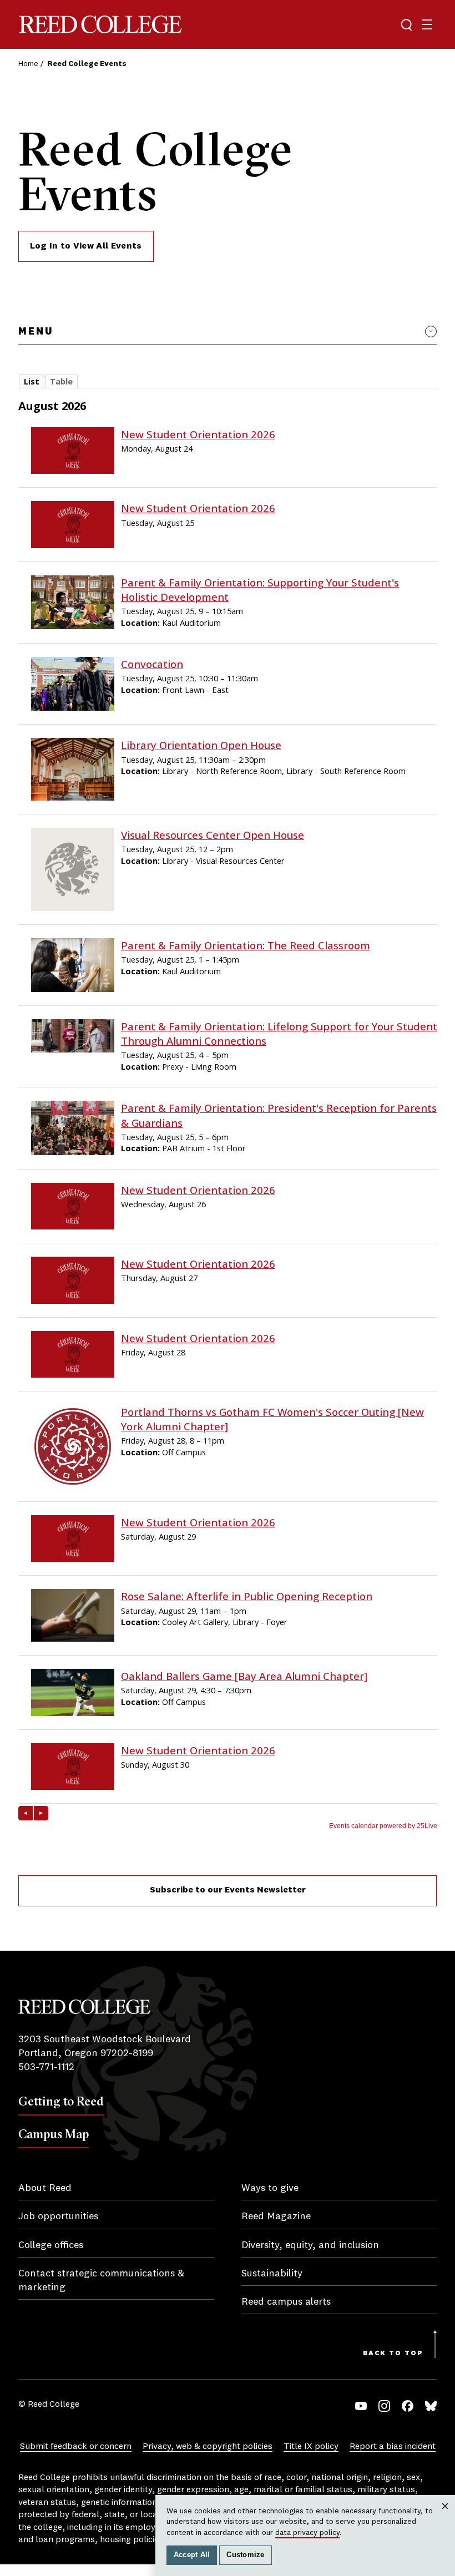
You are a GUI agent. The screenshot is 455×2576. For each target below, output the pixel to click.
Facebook (408, 2406)
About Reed (45, 2188)
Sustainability (272, 2274)
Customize (245, 2555)
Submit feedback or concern (76, 2447)
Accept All (192, 2555)
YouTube (361, 2406)
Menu (36, 332)
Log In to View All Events (86, 246)
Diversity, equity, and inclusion (310, 2245)
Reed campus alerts (286, 2302)
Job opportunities (58, 2216)
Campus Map (54, 2134)
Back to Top (393, 2354)
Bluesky (431, 2406)
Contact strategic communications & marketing (101, 2281)
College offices (51, 2245)
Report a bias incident (393, 2447)
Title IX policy (311, 2447)
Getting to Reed (61, 2101)
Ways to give (270, 2188)
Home (28, 64)
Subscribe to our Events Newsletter (228, 1890)
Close (445, 2517)
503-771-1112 (46, 2067)
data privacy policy (307, 2533)
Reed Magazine (276, 2216)
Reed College (100, 25)
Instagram (384, 2406)
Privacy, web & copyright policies (208, 2447)
